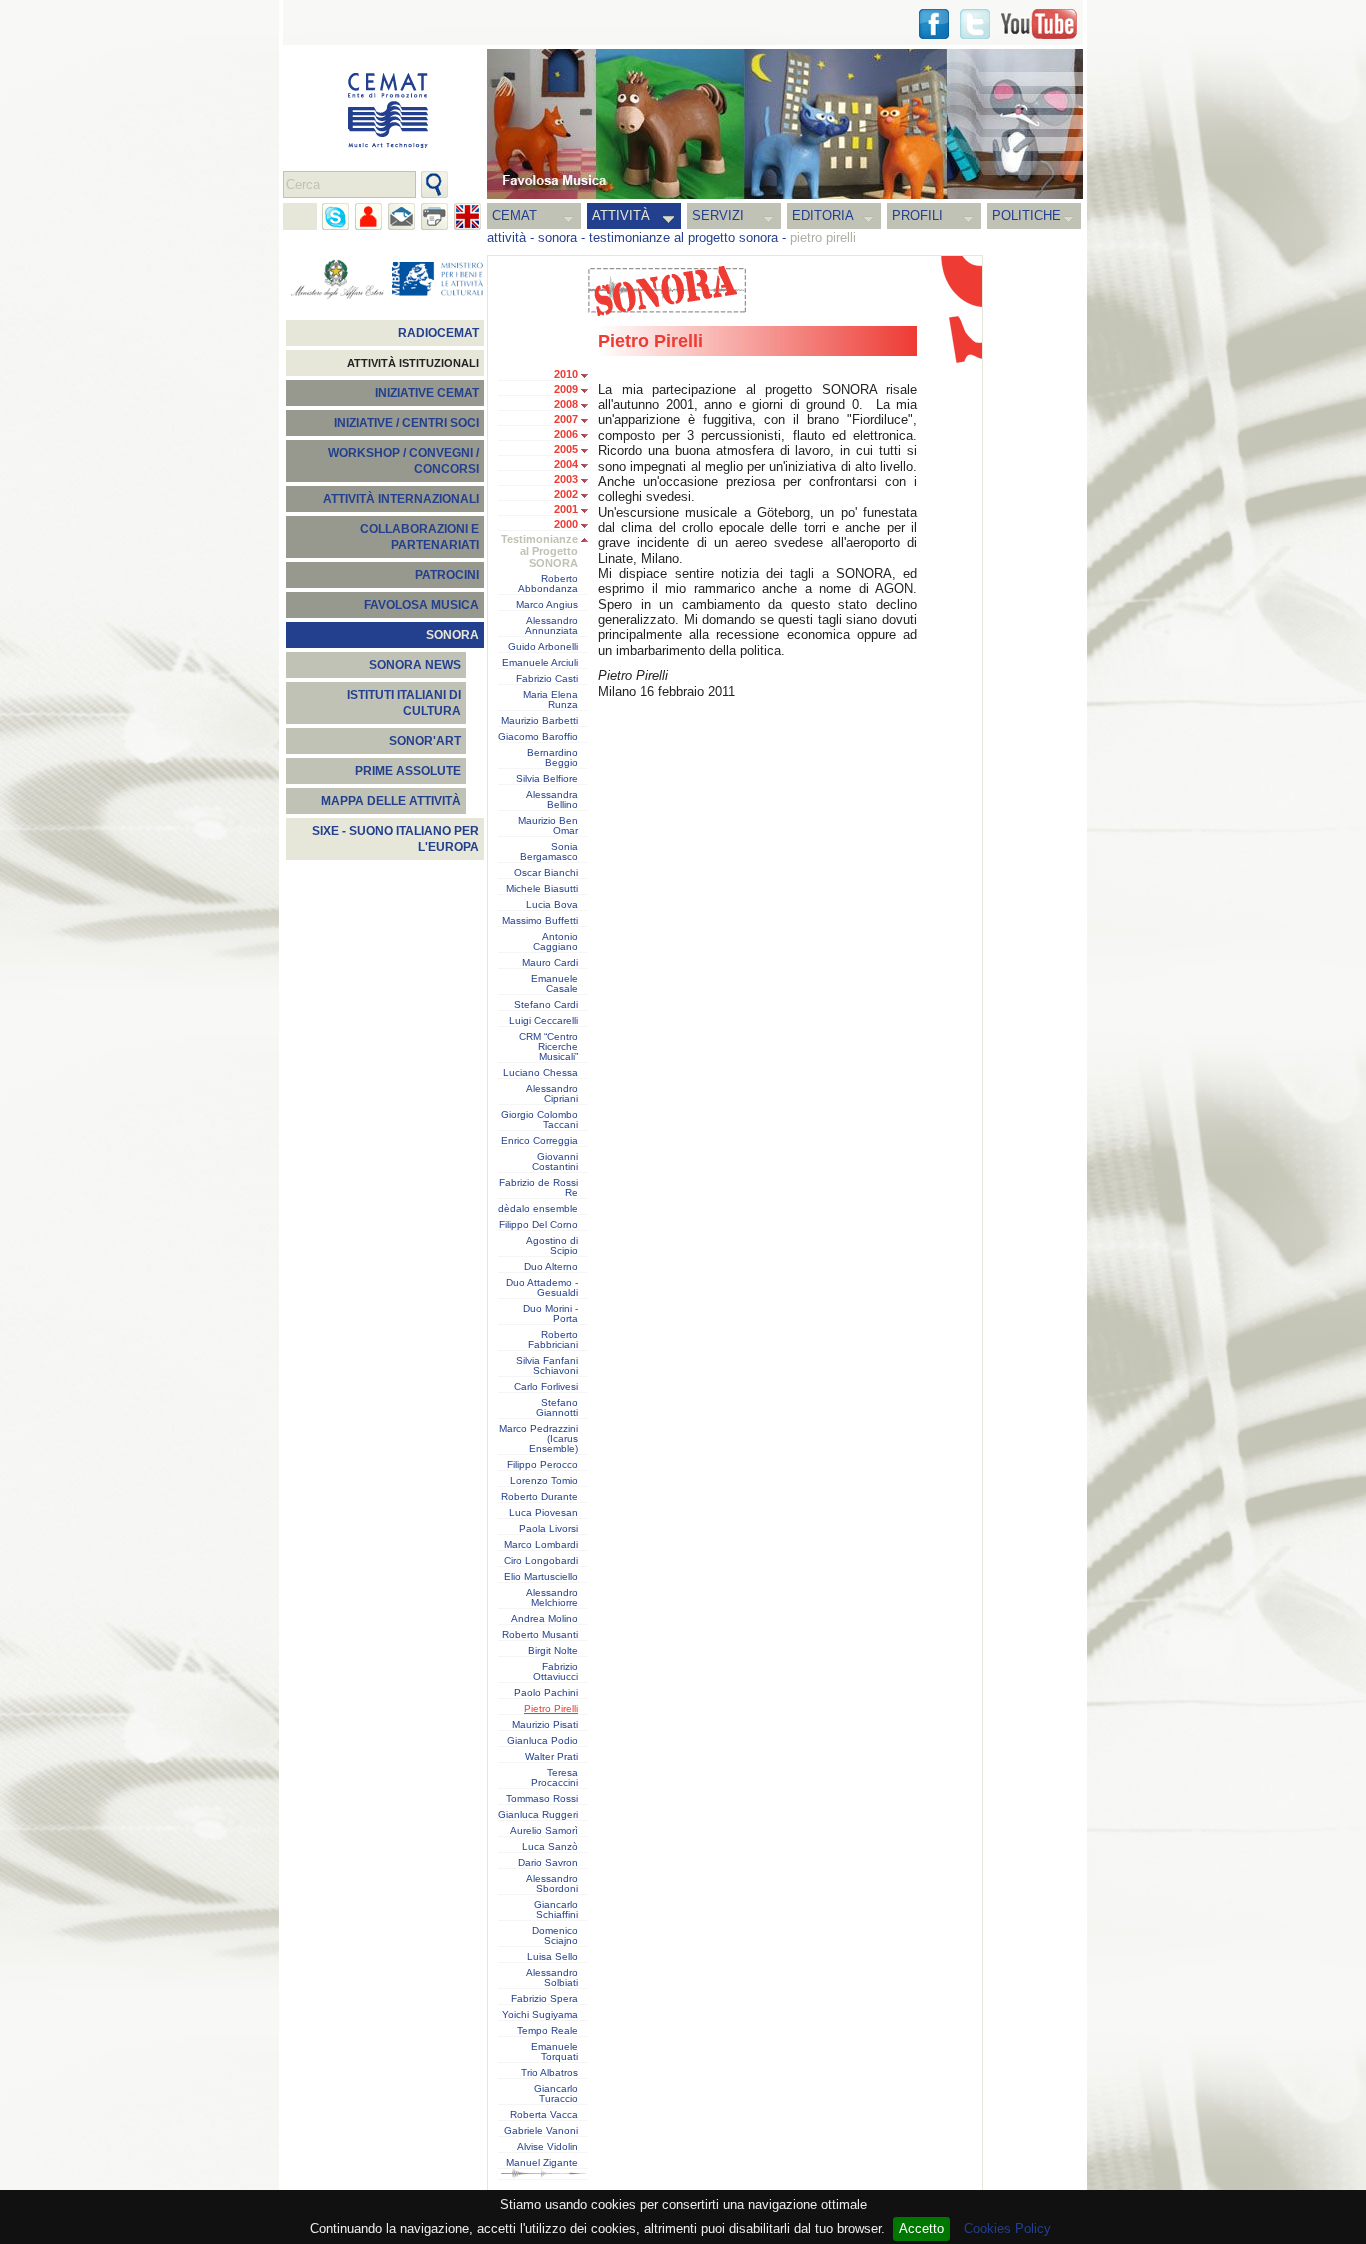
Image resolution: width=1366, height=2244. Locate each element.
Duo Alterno (551, 1267)
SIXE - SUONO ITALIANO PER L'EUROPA (395, 839)
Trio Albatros (549, 2073)
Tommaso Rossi (542, 1799)
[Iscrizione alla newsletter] (401, 216)
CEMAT (514, 215)
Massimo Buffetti (540, 921)
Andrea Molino (544, 1619)
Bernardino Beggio (552, 758)
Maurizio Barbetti (539, 721)
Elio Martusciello (541, 1577)
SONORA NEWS (415, 665)
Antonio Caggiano (555, 942)
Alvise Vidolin (547, 2147)
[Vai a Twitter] (975, 24)
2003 (566, 479)
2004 (566, 464)
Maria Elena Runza (550, 700)
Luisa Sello (552, 1957)
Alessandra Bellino (552, 800)
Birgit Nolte (553, 1651)
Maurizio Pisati (545, 1725)
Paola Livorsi (548, 1529)
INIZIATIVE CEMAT (427, 393)
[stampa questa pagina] (434, 216)
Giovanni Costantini (555, 1162)
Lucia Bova (552, 905)
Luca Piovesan (543, 1513)
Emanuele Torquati (554, 2052)
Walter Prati (551, 1757)
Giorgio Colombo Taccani (539, 1120)
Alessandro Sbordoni (552, 1884)
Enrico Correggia (539, 1141)
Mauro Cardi (550, 963)
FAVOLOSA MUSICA (421, 605)
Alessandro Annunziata (551, 626)
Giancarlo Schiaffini (556, 1910)
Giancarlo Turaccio (556, 2094)
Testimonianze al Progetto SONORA (539, 551)
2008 (566, 404)
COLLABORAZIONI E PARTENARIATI (419, 537)
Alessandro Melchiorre (552, 1598)
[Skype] (335, 216)
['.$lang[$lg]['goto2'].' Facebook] (934, 24)
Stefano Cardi (546, 1005)
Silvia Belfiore (547, 779)
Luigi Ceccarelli (543, 1021)
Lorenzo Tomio (544, 1481)
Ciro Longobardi (541, 1561)
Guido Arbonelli (543, 647)
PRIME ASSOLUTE (408, 771)
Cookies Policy (1007, 2228)
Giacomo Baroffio (538, 737)
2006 (566, 434)
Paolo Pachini (546, 1693)
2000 (566, 524)
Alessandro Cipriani (552, 1094)
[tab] (589, 376)
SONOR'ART (425, 741)
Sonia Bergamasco (549, 852)
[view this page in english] (467, 216)
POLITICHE (1026, 215)
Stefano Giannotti (557, 1408)
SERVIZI (718, 215)
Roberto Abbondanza (548, 584)
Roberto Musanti (540, 1635)
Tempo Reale (547, 2031)
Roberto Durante (539, 1497)
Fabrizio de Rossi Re (538, 1188)
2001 (566, 509)
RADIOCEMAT (438, 333)
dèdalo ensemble (538, 1209)
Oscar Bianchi (546, 873)
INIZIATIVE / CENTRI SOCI (406, 423)
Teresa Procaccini (554, 1778)
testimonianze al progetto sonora (683, 237)
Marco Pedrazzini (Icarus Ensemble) (538, 1439)
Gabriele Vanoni (541, 2131)
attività (506, 237)
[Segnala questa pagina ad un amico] (368, 216)
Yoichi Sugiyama (540, 2015)
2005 (566, 449)
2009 (566, 389)
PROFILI (917, 215)
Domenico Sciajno (555, 1936)
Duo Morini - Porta (550, 1314)
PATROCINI (447, 575)
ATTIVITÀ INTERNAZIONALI (401, 499)
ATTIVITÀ (621, 215)
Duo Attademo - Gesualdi (542, 1288)
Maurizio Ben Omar (548, 826)
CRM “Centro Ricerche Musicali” (548, 1047)
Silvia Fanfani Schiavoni (547, 1366)
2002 (566, 494)
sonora (557, 237)
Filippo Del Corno (538, 1225)
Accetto (921, 2228)
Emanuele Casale (554, 984)
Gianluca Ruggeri (538, 1815)
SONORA (452, 635)
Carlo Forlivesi (546, 1387)
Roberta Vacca (544, 2115)
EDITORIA (823, 215)
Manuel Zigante (542, 2163)
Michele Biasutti (542, 889)
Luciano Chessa (540, 1073)
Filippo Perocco (542, 1465)
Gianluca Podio (542, 1741)
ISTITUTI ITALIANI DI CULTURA (404, 703)
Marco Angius (547, 605)
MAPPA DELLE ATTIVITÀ (391, 801)
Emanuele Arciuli (540, 663)
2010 (566, 374)
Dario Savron (548, 1863)
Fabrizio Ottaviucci (555, 1672)
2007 (566, 419)
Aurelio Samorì (544, 1831)
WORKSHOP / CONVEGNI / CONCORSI (403, 461)
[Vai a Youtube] (1039, 24)
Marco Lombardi (541, 1545)
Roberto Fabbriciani (553, 1340)
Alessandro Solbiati (552, 1978)
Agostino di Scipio (552, 1246)
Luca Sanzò (550, 1847)
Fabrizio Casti (547, 679)
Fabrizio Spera (544, 1999)
